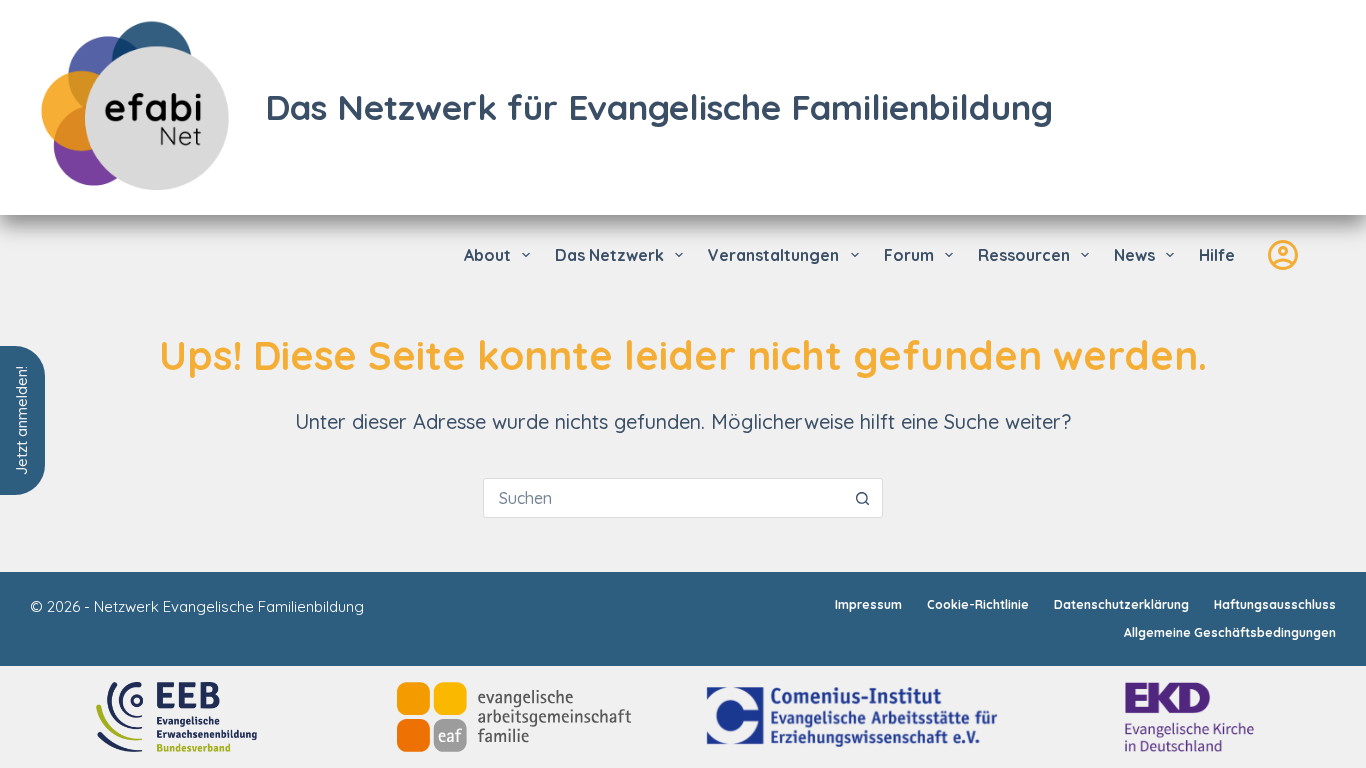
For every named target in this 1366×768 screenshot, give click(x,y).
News (1134, 255)
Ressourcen (1024, 255)
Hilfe (1217, 255)
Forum (909, 255)
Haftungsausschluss (1275, 604)
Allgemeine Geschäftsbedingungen (1230, 632)
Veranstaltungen (773, 255)
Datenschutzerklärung (1121, 604)
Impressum (868, 604)
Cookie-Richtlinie (978, 604)
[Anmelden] (1283, 255)
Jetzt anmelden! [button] (21, 420)
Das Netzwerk (609, 255)
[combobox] (664, 498)
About (487, 255)
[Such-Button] (863, 498)
